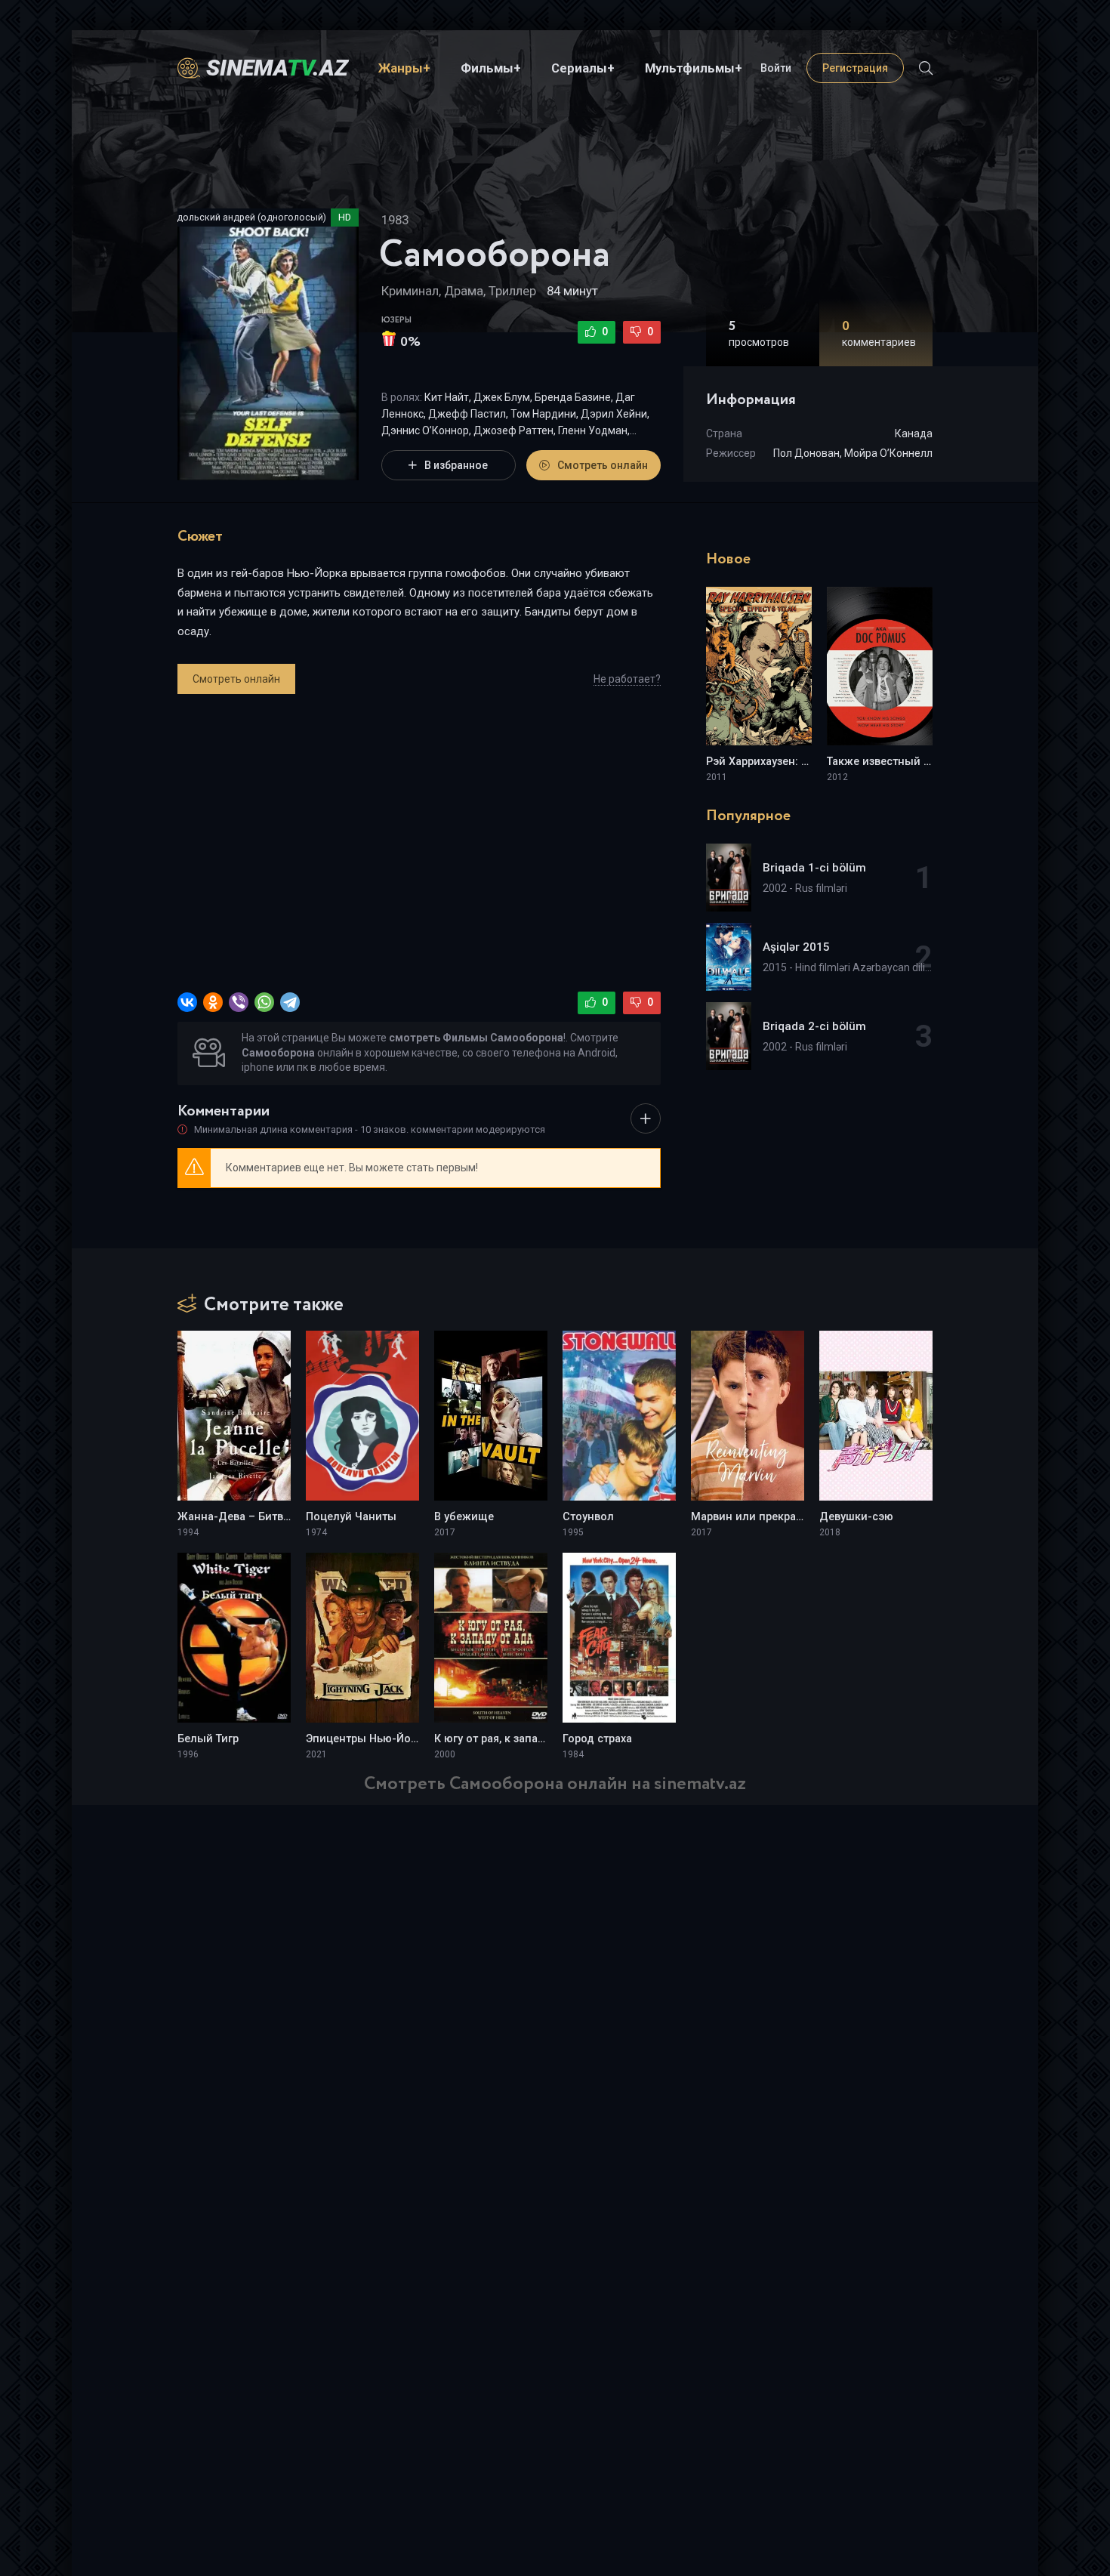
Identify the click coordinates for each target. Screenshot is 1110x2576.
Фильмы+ (491, 68)
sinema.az (277, 68)
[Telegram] (290, 1002)
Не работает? (627, 679)
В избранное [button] (456, 465)
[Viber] (239, 1002)
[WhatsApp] (264, 1002)
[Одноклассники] (213, 1002)
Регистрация (855, 68)
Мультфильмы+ (694, 68)
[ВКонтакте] (187, 1002)
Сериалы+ (583, 68)
